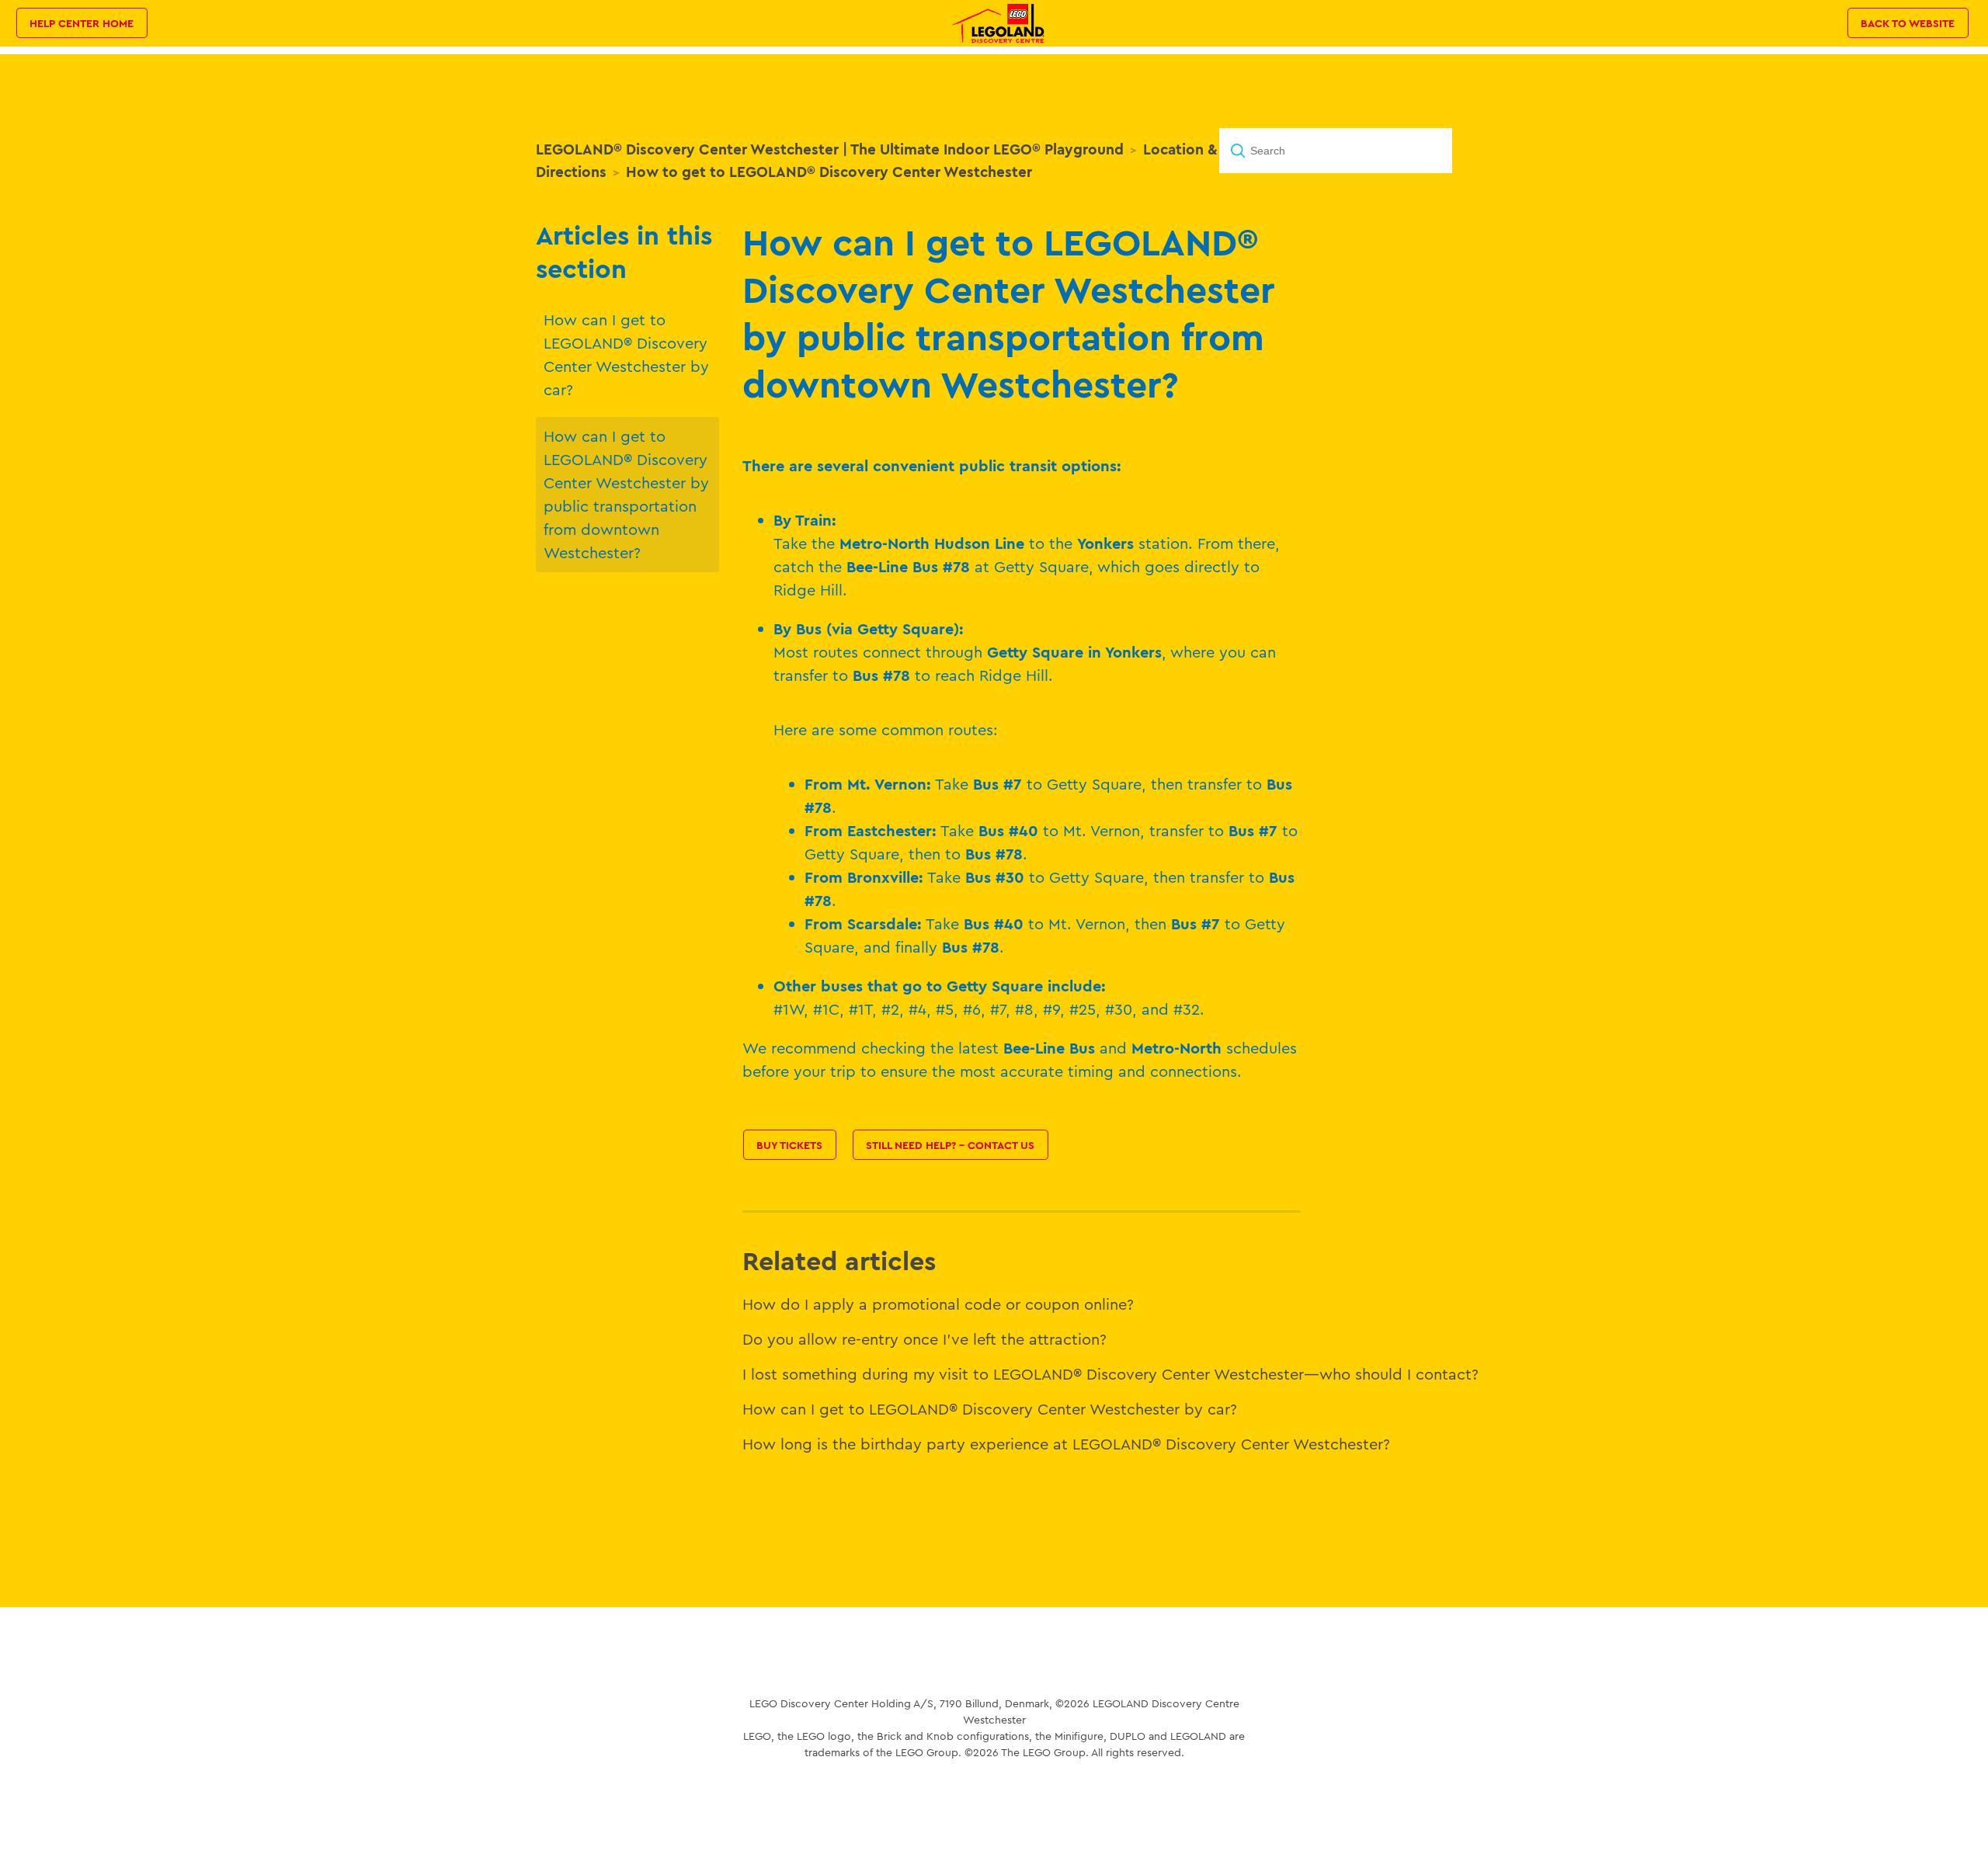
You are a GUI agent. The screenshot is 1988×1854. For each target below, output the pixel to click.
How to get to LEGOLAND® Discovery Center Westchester (829, 172)
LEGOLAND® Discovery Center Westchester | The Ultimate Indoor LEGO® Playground (830, 149)
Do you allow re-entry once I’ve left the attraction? (924, 1339)
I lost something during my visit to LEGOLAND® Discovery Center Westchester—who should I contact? (1110, 1374)
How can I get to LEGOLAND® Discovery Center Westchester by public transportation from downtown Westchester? (626, 494)
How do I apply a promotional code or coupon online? (938, 1304)
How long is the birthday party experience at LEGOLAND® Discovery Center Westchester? (1066, 1444)
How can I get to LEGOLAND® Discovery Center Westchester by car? (626, 354)
